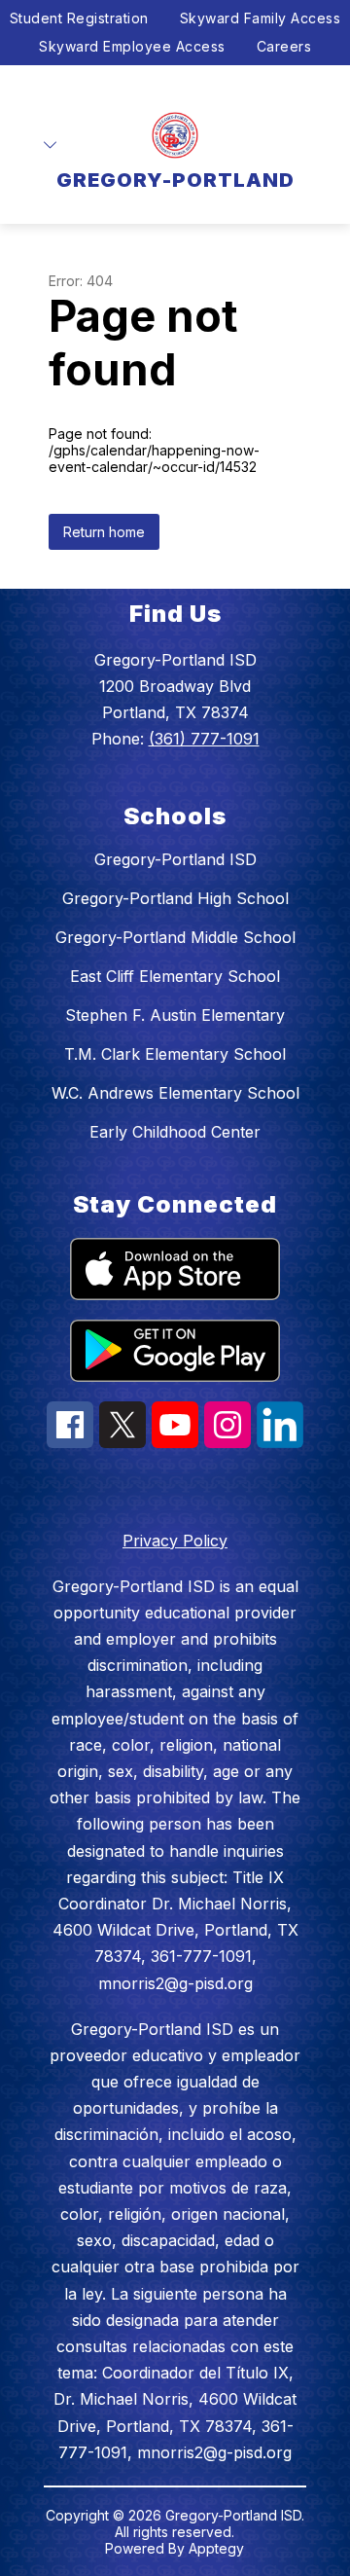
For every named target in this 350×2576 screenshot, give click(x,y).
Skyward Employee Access (132, 46)
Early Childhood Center (175, 1132)
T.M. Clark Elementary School (175, 1054)
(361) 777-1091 (204, 739)
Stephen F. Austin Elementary (175, 1015)
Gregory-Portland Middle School (175, 937)
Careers (284, 46)
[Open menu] (50, 145)
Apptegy (216, 2548)
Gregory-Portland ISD (175, 859)
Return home (104, 532)
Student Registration (79, 18)
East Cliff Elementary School (175, 976)
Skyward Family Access (261, 18)
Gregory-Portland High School (175, 898)
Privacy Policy (175, 1541)
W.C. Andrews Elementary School (175, 1093)
